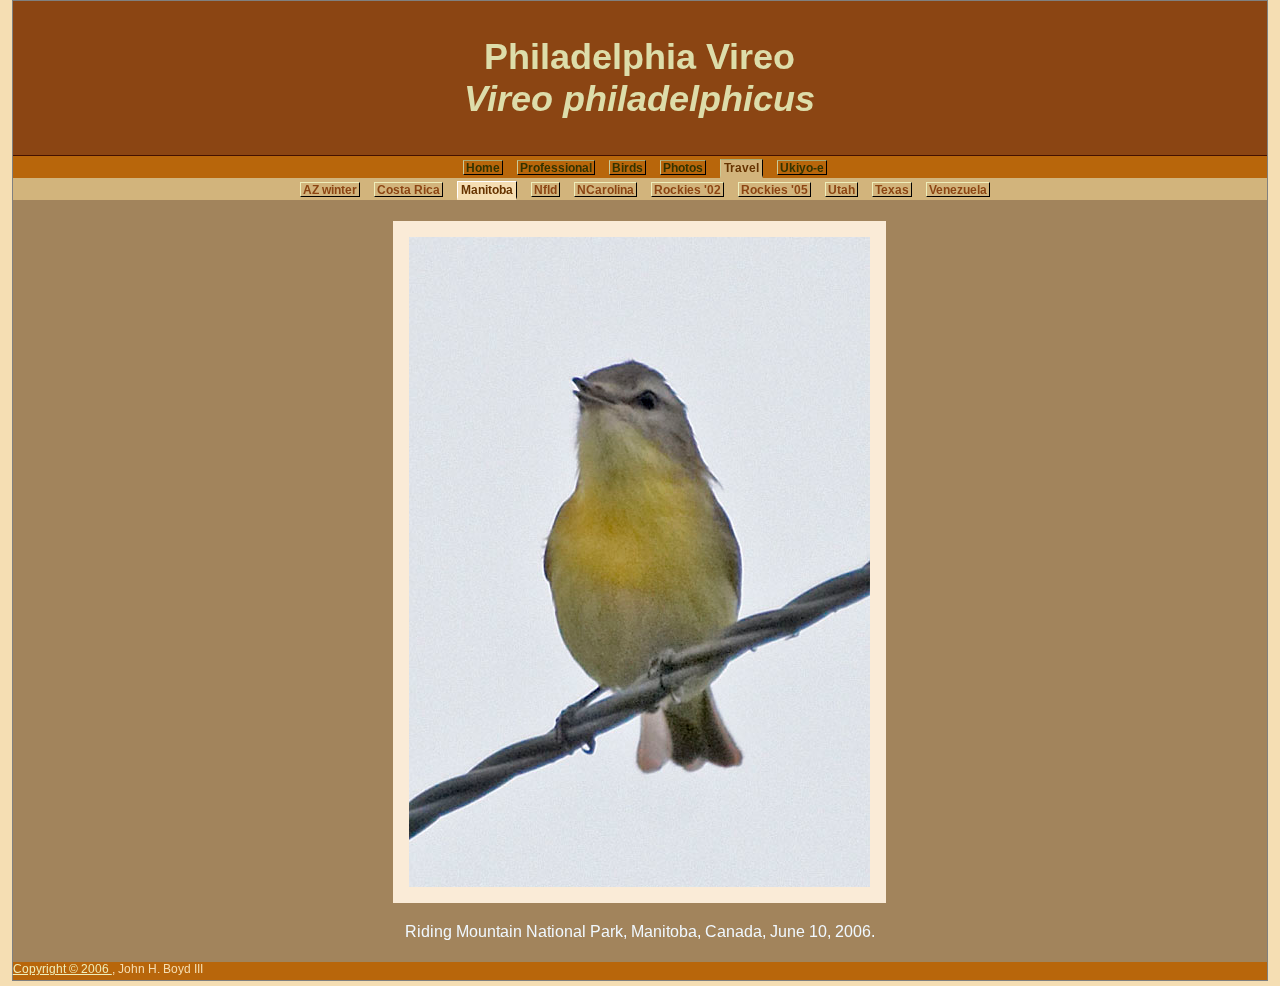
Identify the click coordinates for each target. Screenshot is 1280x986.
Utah (841, 189)
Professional (556, 167)
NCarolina (605, 189)
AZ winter (330, 189)
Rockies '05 (774, 189)
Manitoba (487, 189)
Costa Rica (408, 189)
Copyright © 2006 (62, 969)
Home (483, 167)
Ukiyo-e (802, 167)
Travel (741, 167)
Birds (627, 167)
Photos (683, 167)
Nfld (545, 189)
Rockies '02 (687, 189)
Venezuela (958, 189)
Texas (892, 189)
